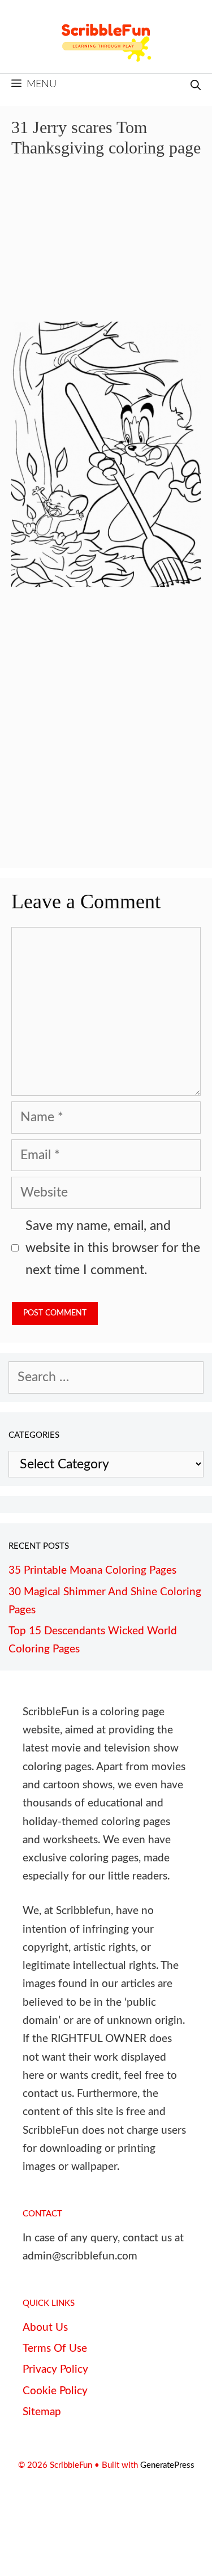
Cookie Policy (55, 2391)
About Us (45, 2328)
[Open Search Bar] (196, 86)
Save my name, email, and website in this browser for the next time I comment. (113, 1248)
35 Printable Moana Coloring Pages (92, 1571)
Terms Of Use (55, 2349)
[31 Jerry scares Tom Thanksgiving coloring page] (106, 583)
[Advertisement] (106, 248)
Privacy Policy (55, 2370)
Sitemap (42, 2412)
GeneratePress (167, 2465)
